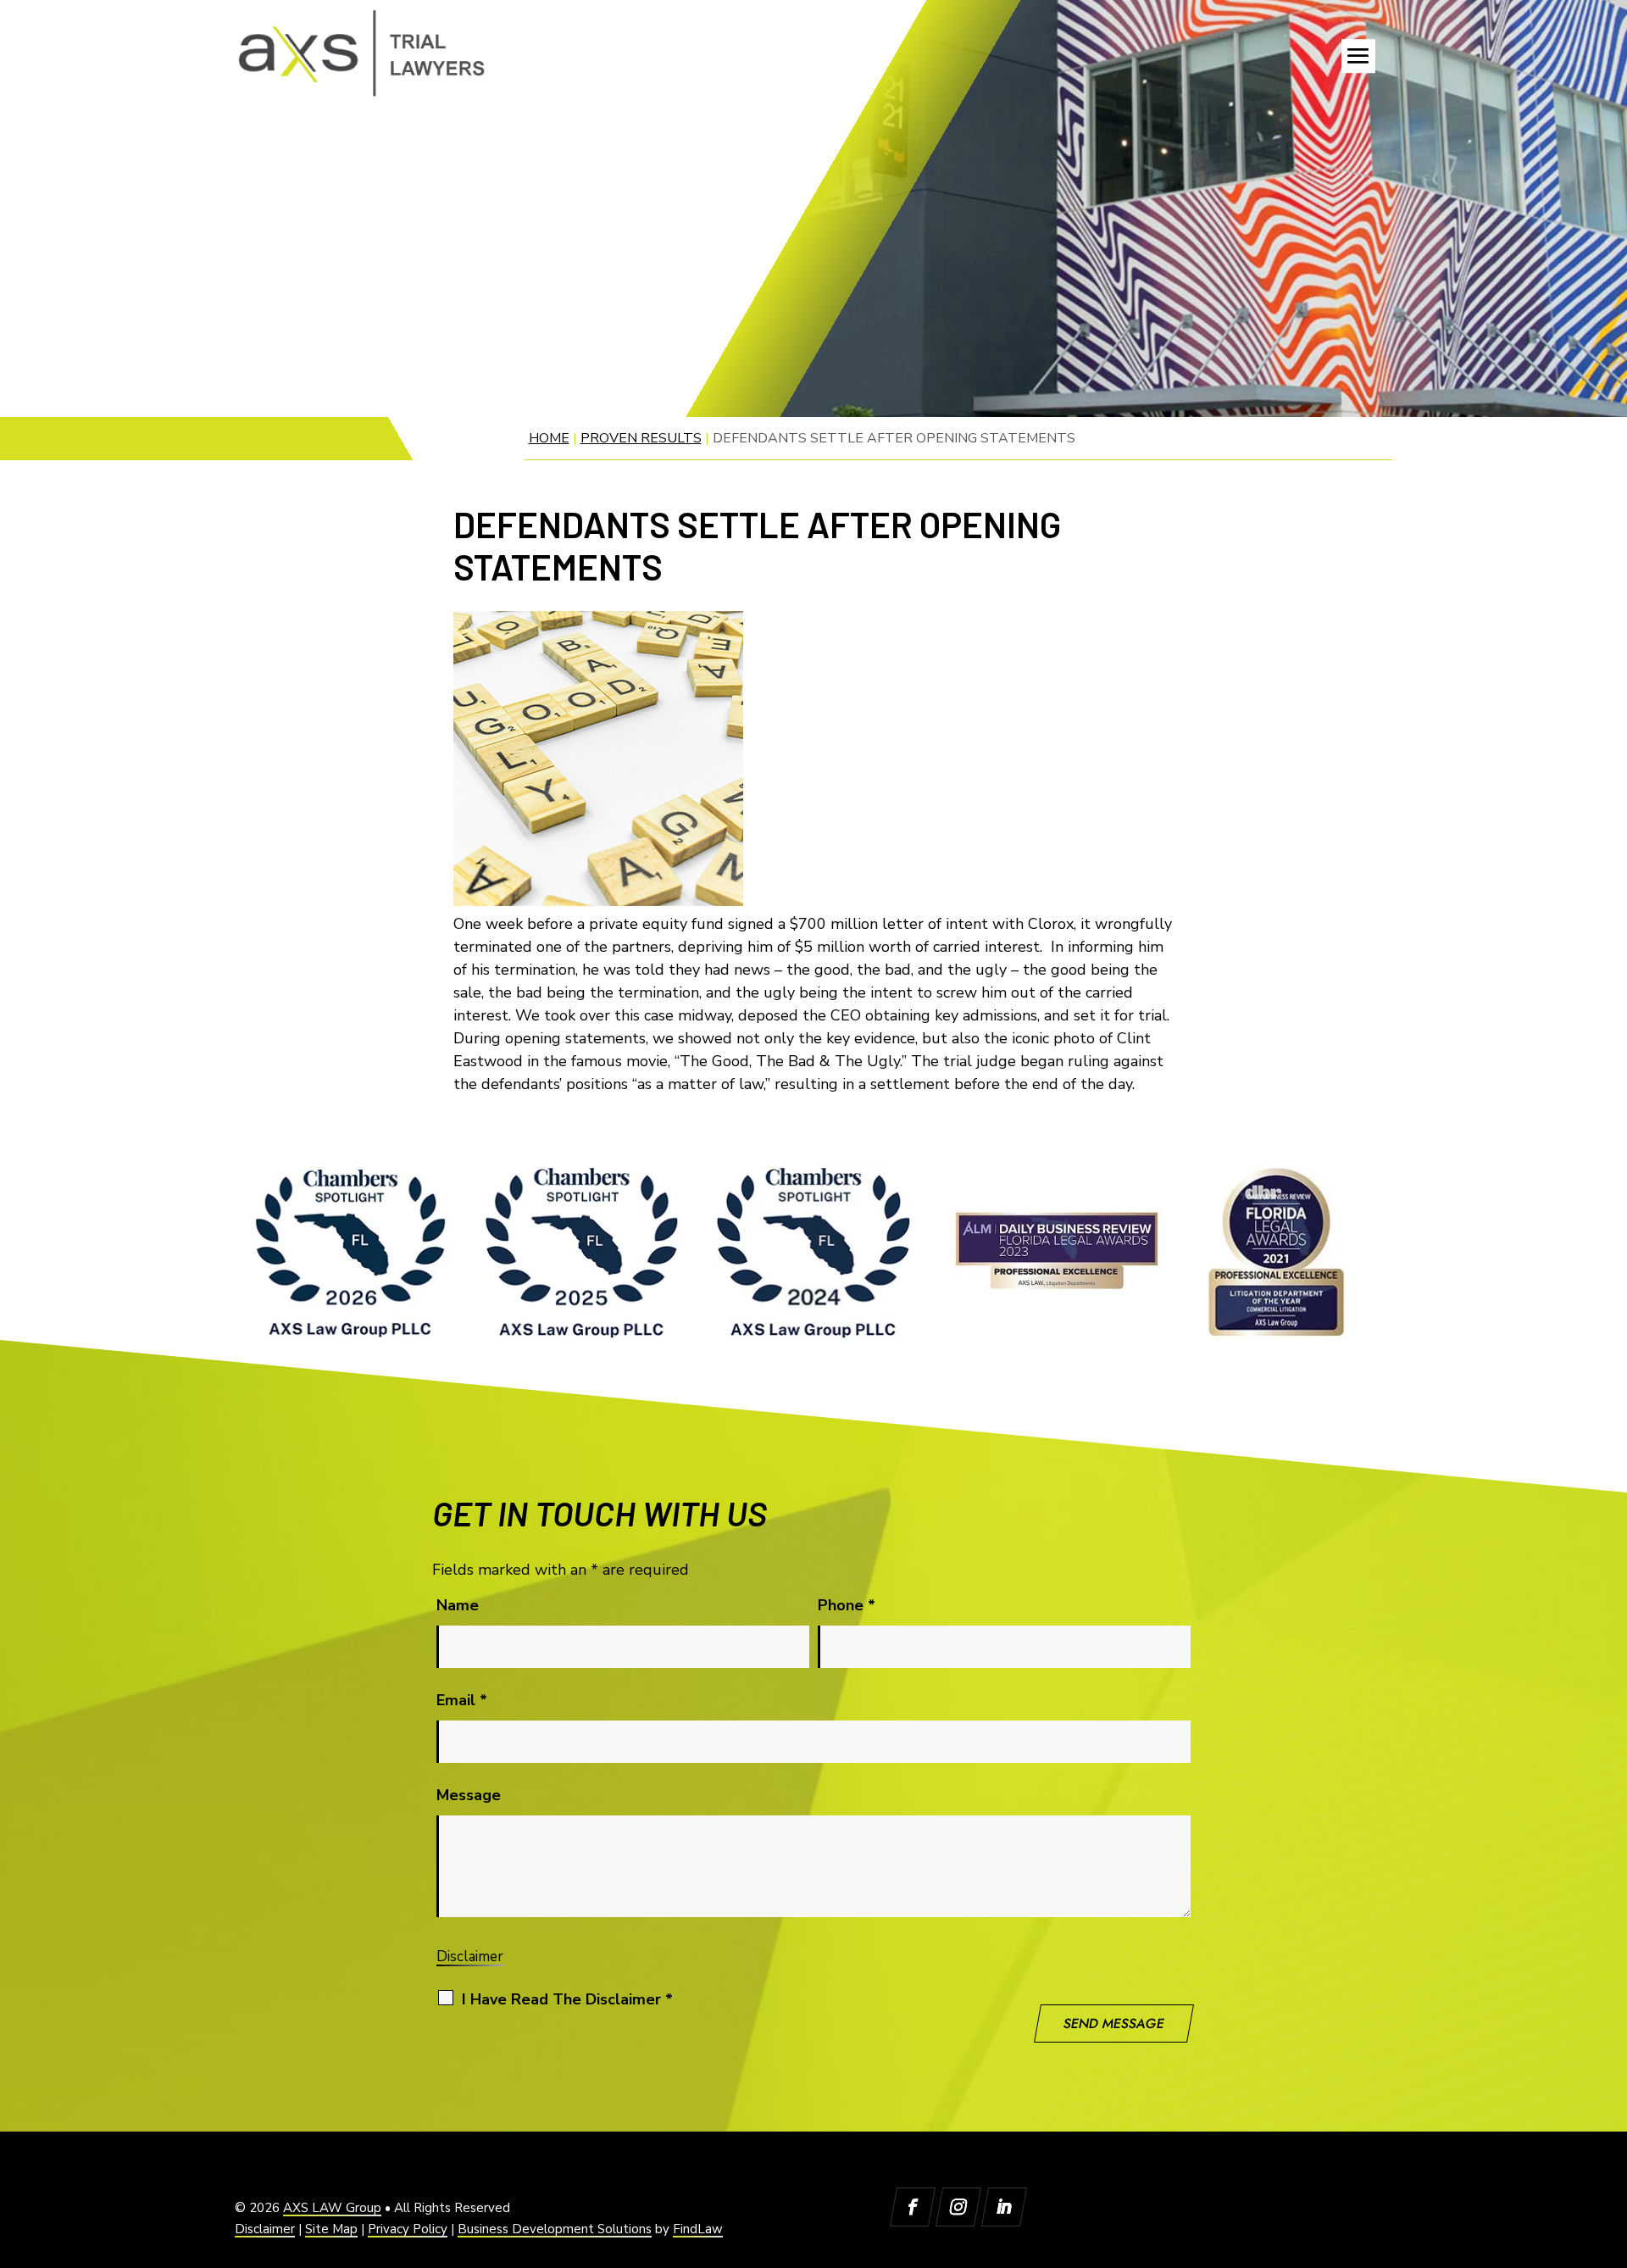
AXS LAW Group (332, 2208)
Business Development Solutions (555, 2229)
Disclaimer (470, 1957)
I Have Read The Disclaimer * (567, 1999)
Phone (847, 1605)
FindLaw (698, 2229)
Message (469, 1795)
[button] (1358, 56)
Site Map (331, 2229)
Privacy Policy (408, 2229)
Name (458, 1605)
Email (462, 1700)
